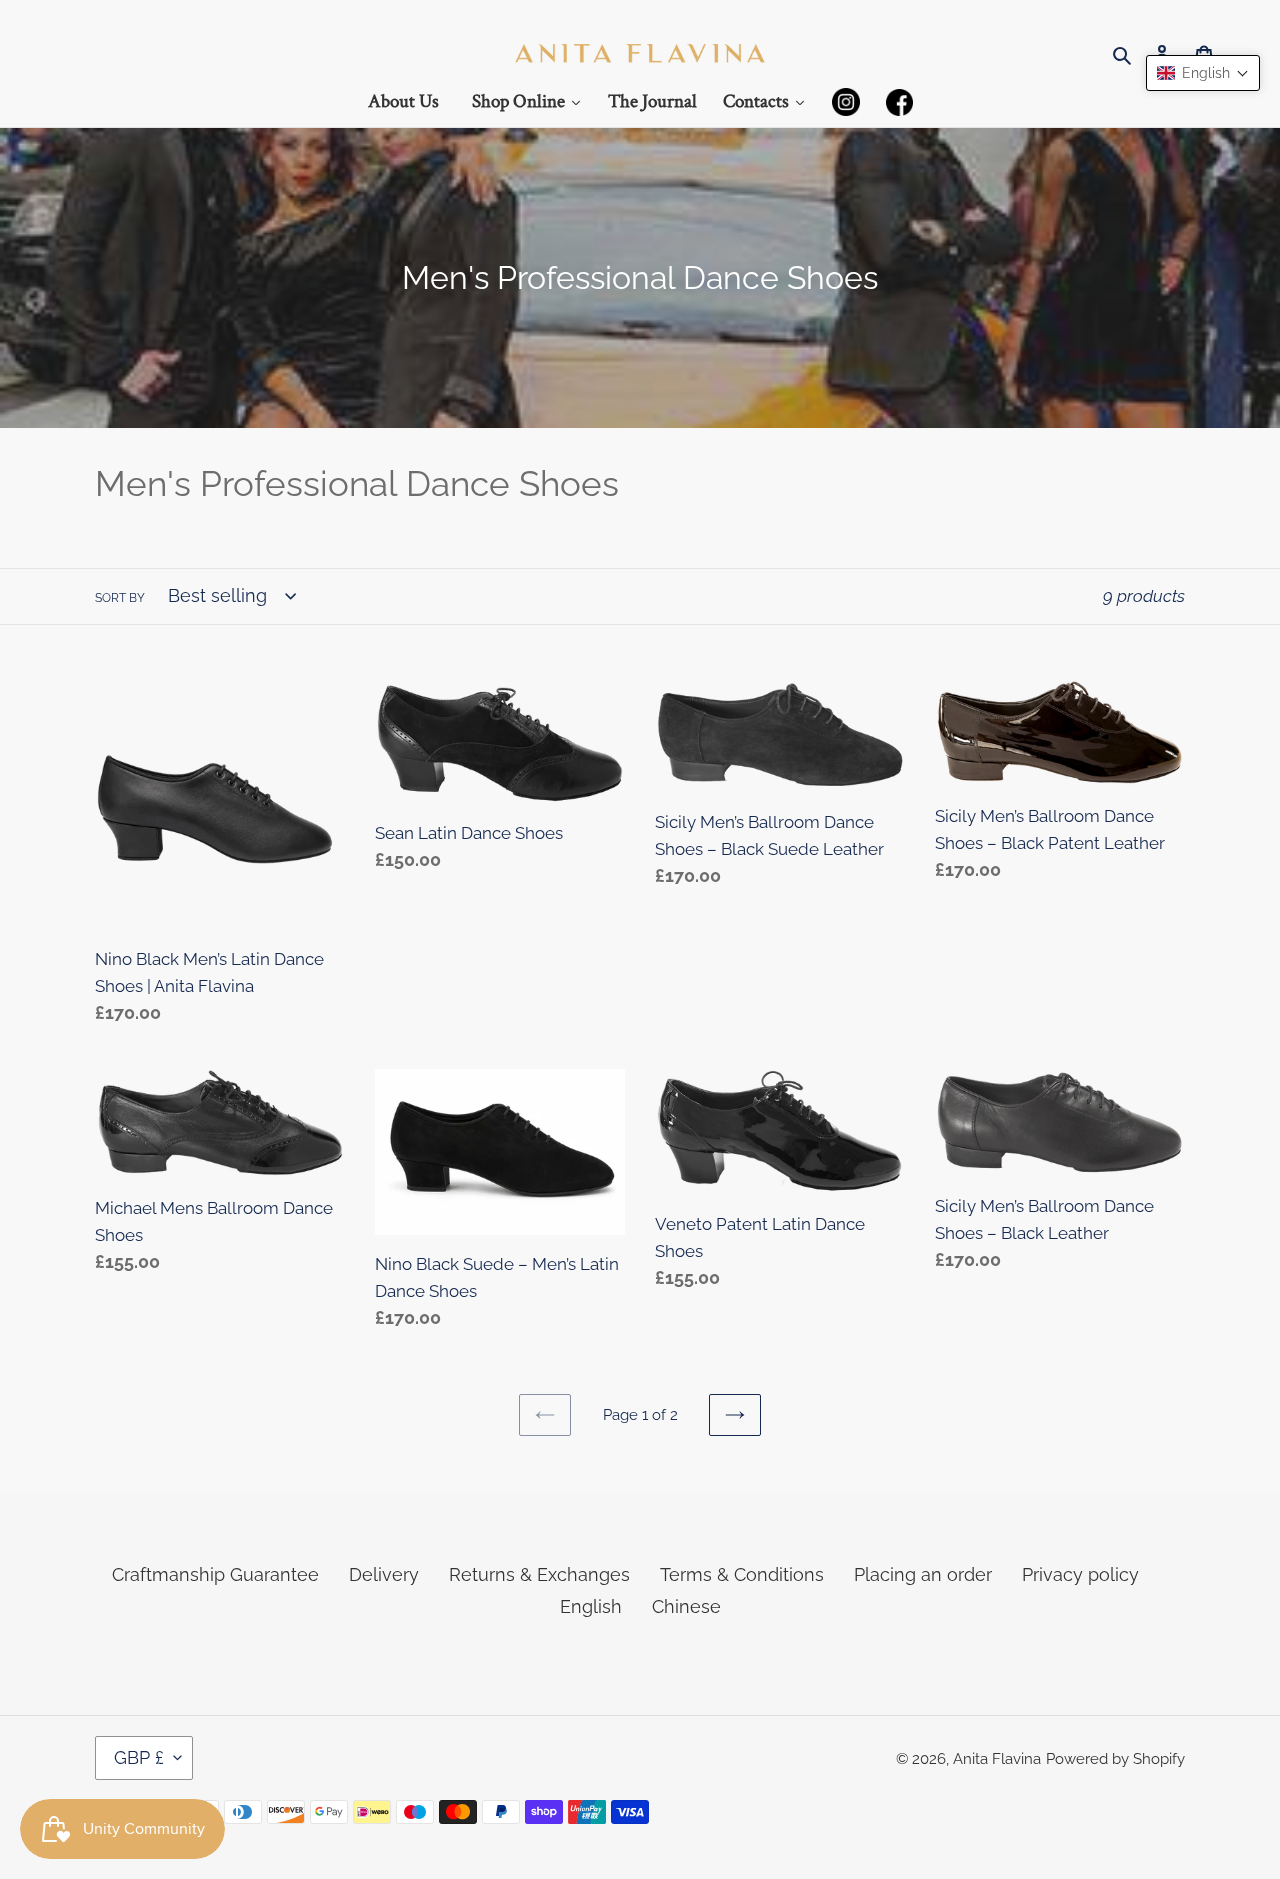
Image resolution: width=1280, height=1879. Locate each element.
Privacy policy (1080, 1574)
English (591, 1606)
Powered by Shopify (1115, 1759)
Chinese (686, 1606)
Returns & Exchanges (539, 1574)
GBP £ (139, 1757)
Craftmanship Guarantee (215, 1574)
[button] (1203, 73)
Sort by (120, 598)
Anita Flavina (997, 1759)
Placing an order (923, 1574)
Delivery (384, 1574)
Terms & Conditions (742, 1574)
